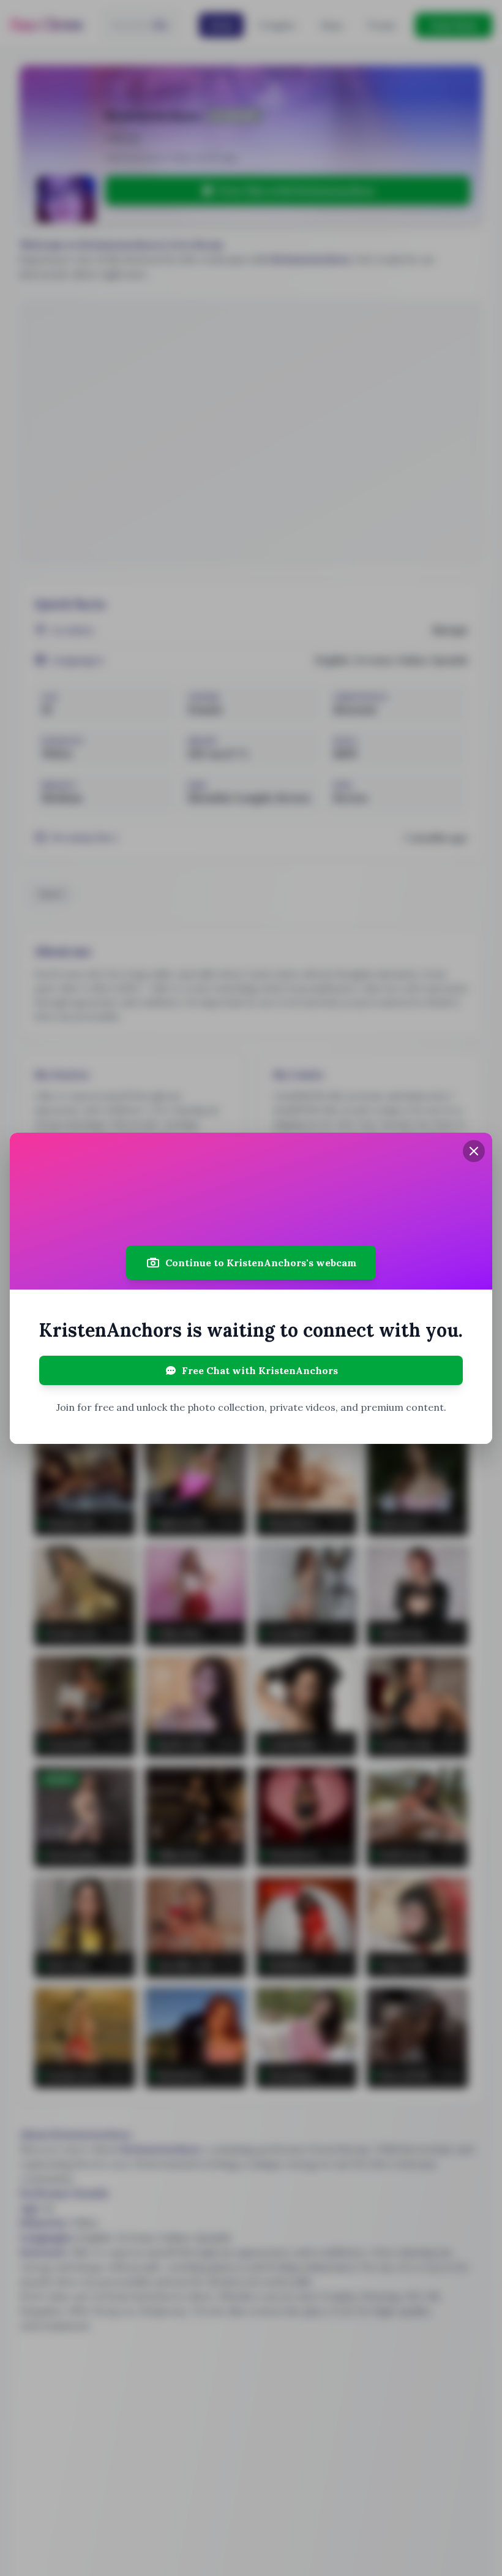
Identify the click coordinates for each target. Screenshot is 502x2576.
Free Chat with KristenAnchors (260, 1370)
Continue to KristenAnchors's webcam (261, 1263)
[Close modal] (474, 1151)
